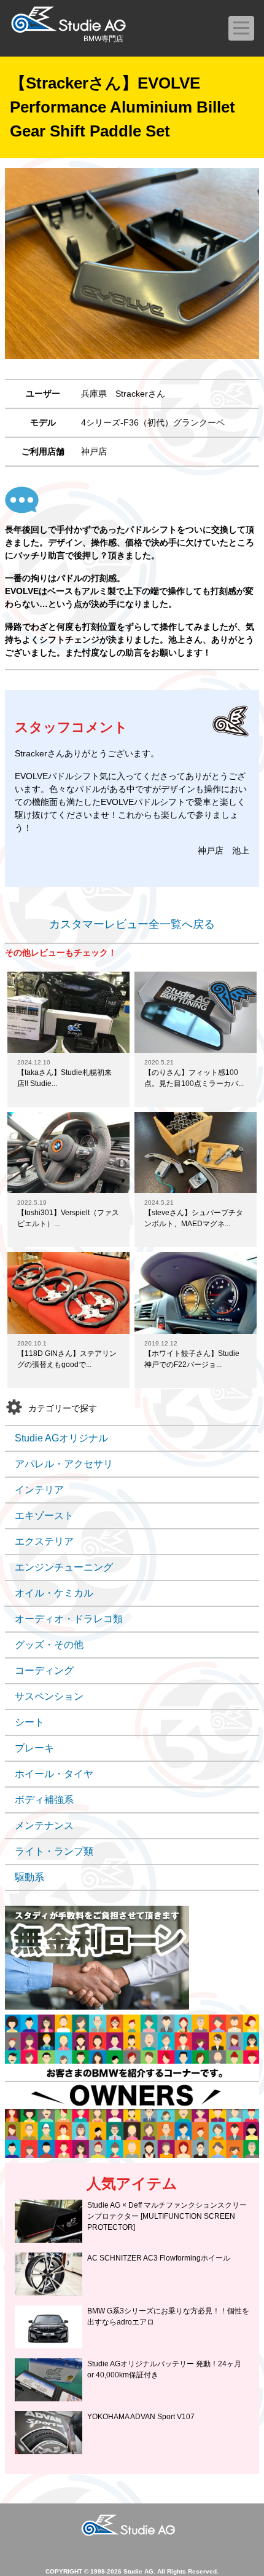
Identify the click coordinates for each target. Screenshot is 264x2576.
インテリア (39, 1490)
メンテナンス (44, 1825)
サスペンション (49, 1696)
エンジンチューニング (64, 1567)
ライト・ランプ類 (54, 1851)
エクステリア (44, 1541)
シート (29, 1722)
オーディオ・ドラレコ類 (69, 1619)
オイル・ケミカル (54, 1593)
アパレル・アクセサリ (64, 1464)
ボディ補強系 (44, 1800)
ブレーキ (34, 1748)
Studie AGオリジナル (61, 1438)
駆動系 (29, 1877)
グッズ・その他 (49, 1645)
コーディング (44, 1670)
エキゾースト (44, 1516)
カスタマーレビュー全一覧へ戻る (132, 924)
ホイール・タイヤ (54, 1774)
